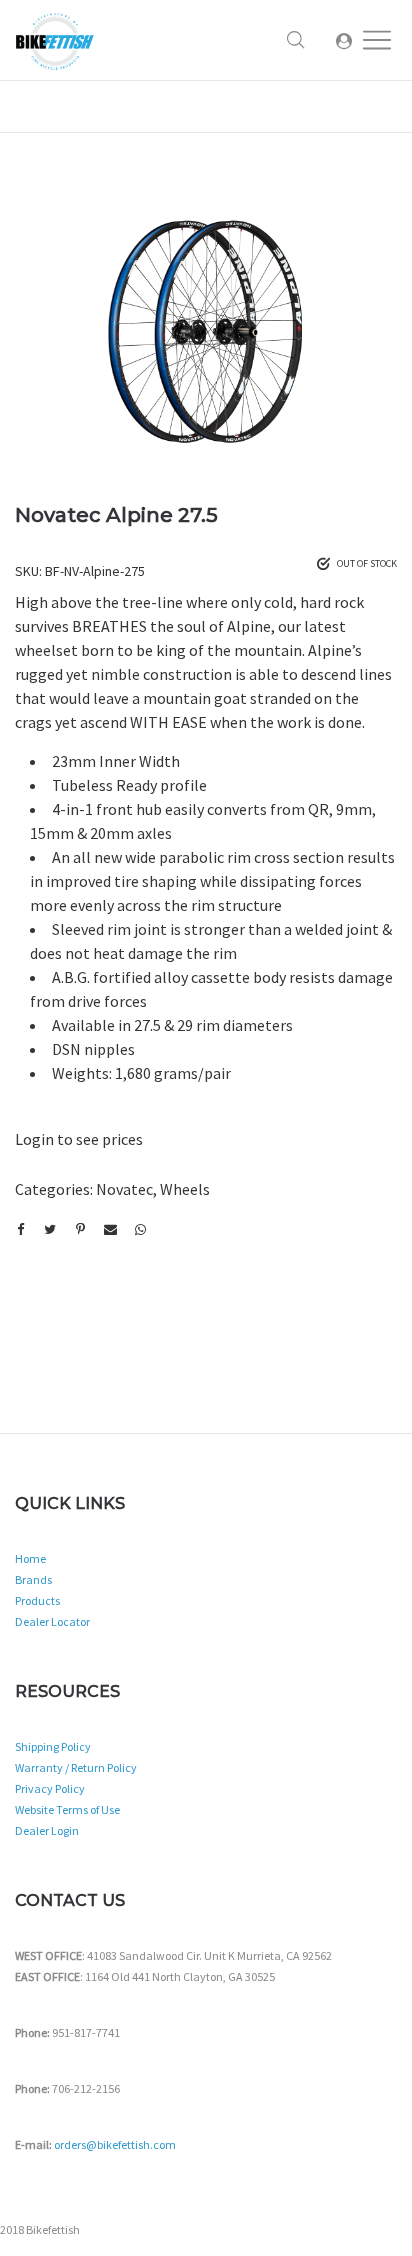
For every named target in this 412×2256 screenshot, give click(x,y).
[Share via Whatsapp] (140, 1230)
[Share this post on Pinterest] (80, 1230)
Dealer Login (47, 1830)
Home (30, 1558)
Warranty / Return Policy (76, 1767)
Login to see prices (79, 1139)
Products (37, 1600)
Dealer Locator (52, 1621)
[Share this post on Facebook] (20, 1230)
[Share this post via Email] (110, 1230)
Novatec (124, 1189)
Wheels (185, 1189)
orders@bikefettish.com (115, 2144)
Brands (33, 1579)
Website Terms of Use (67, 1809)
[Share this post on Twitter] (50, 1230)
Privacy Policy (50, 1788)
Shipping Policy (53, 1746)
